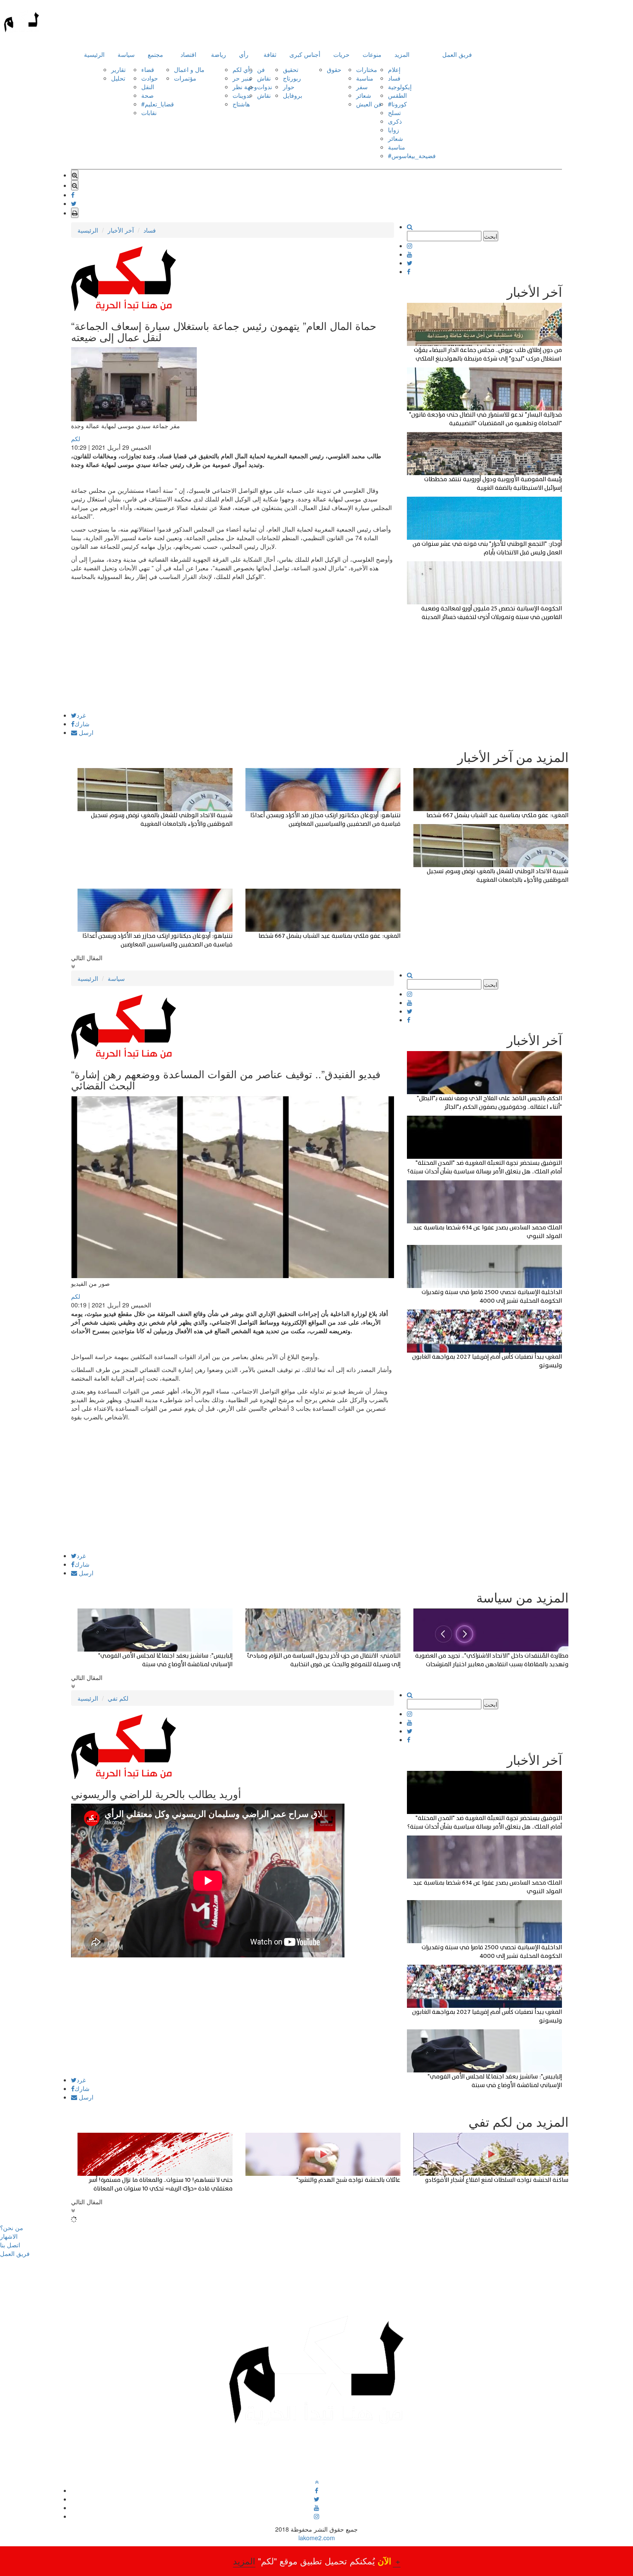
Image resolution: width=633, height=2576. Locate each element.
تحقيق (291, 69)
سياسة (126, 54)
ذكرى (395, 121)
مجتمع (155, 54)
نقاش (264, 78)
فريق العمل (457, 54)
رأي (244, 54)
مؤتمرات (185, 78)
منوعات (372, 54)
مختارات (367, 69)
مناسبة (365, 78)
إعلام (394, 69)
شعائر (364, 95)
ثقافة (270, 54)
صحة (147, 95)
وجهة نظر (245, 87)
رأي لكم (243, 69)
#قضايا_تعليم (158, 104)
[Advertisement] (233, 652)
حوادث (150, 78)
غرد (81, 715)
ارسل (85, 732)
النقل (148, 87)
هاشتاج (241, 104)
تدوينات (242, 95)
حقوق (334, 69)
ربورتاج (292, 78)
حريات (341, 54)
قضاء (148, 69)
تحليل (118, 78)
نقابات (149, 112)
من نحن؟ (12, 2228)
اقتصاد (188, 54)
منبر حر (242, 78)
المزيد (402, 54)
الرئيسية (94, 54)
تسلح (394, 112)
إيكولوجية (400, 87)
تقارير (118, 69)
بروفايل (293, 95)
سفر (362, 87)
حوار (289, 87)
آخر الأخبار (121, 230)
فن (261, 69)
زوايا (394, 130)
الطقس (397, 95)
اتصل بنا (10, 2245)
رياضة (219, 54)
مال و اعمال (189, 69)
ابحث (491, 236)
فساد (394, 78)
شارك (82, 724)
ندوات (265, 87)
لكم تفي (118, 1698)
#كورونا (397, 104)
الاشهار (9, 2236)
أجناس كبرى (305, 54)
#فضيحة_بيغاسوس (412, 156)
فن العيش (369, 104)
